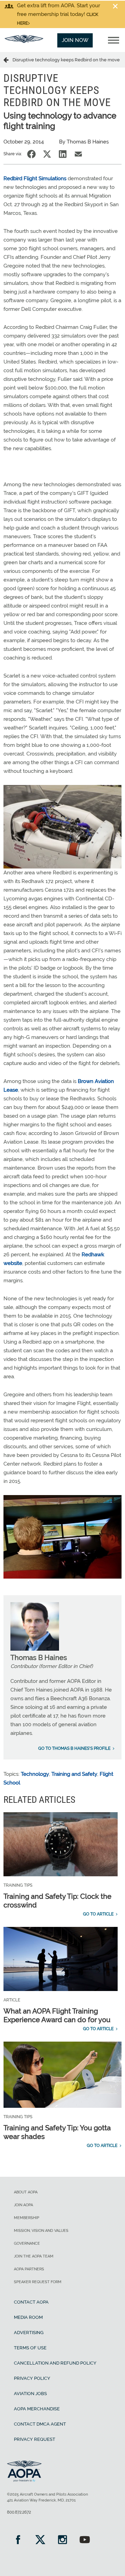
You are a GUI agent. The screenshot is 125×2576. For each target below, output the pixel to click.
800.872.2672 (19, 2512)
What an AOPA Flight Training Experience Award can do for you (57, 2015)
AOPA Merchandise (37, 2409)
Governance (27, 2243)
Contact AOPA (31, 2302)
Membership (27, 2218)
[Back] (8, 60)
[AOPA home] (24, 41)
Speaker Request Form (38, 2282)
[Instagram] (62, 2540)
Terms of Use (30, 2348)
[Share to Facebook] (31, 154)
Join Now (75, 40)
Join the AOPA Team (34, 2256)
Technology (35, 1774)
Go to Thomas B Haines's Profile (74, 1748)
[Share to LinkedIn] (63, 154)
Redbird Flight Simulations (35, 178)
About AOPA (26, 2192)
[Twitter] (40, 2540)
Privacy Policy (32, 2378)
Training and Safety (74, 1774)
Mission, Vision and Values (41, 2231)
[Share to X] (47, 154)
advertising (29, 2333)
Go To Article (98, 1914)
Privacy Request (35, 2439)
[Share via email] (78, 154)
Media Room (28, 2317)
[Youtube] (85, 2540)
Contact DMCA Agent (40, 2424)
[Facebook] (18, 2540)
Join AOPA (23, 2205)
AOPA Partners (29, 2269)
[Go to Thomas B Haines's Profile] (35, 1649)
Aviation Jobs (30, 2394)
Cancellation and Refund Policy (55, 2363)
